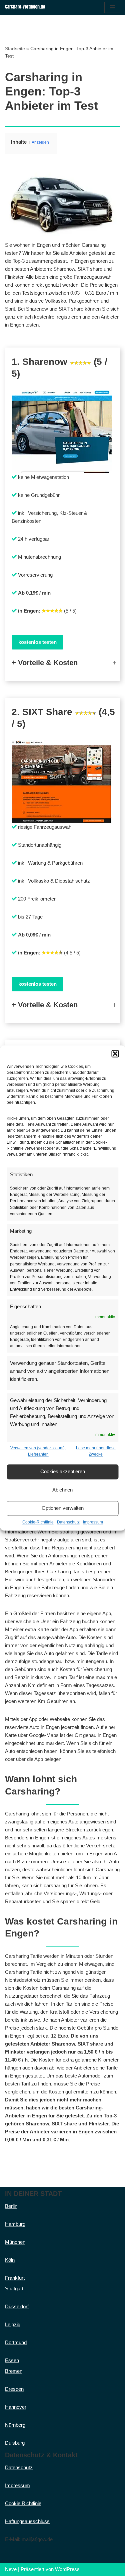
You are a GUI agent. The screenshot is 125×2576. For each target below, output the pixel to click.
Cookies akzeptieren (63, 1472)
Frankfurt (15, 2278)
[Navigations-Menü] (112, 7)
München (15, 2242)
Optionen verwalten (63, 1508)
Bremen (14, 2371)
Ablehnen (62, 1490)
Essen (12, 2360)
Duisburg (15, 2443)
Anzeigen (40, 142)
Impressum (93, 1522)
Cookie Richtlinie (23, 2503)
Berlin (11, 2206)
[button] (115, 1054)
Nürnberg (15, 2425)
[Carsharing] (25, 7)
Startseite (15, 49)
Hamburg (15, 2224)
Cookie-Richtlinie (38, 1522)
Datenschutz (68, 1522)
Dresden (14, 2389)
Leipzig (13, 2324)
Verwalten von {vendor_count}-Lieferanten (38, 1451)
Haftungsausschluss (27, 2521)
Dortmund (16, 2342)
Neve (11, 2569)
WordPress (67, 2569)
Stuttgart (14, 2289)
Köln (10, 2260)
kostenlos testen (37, 642)
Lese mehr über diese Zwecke (96, 1451)
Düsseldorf (17, 2306)
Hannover (16, 2407)
